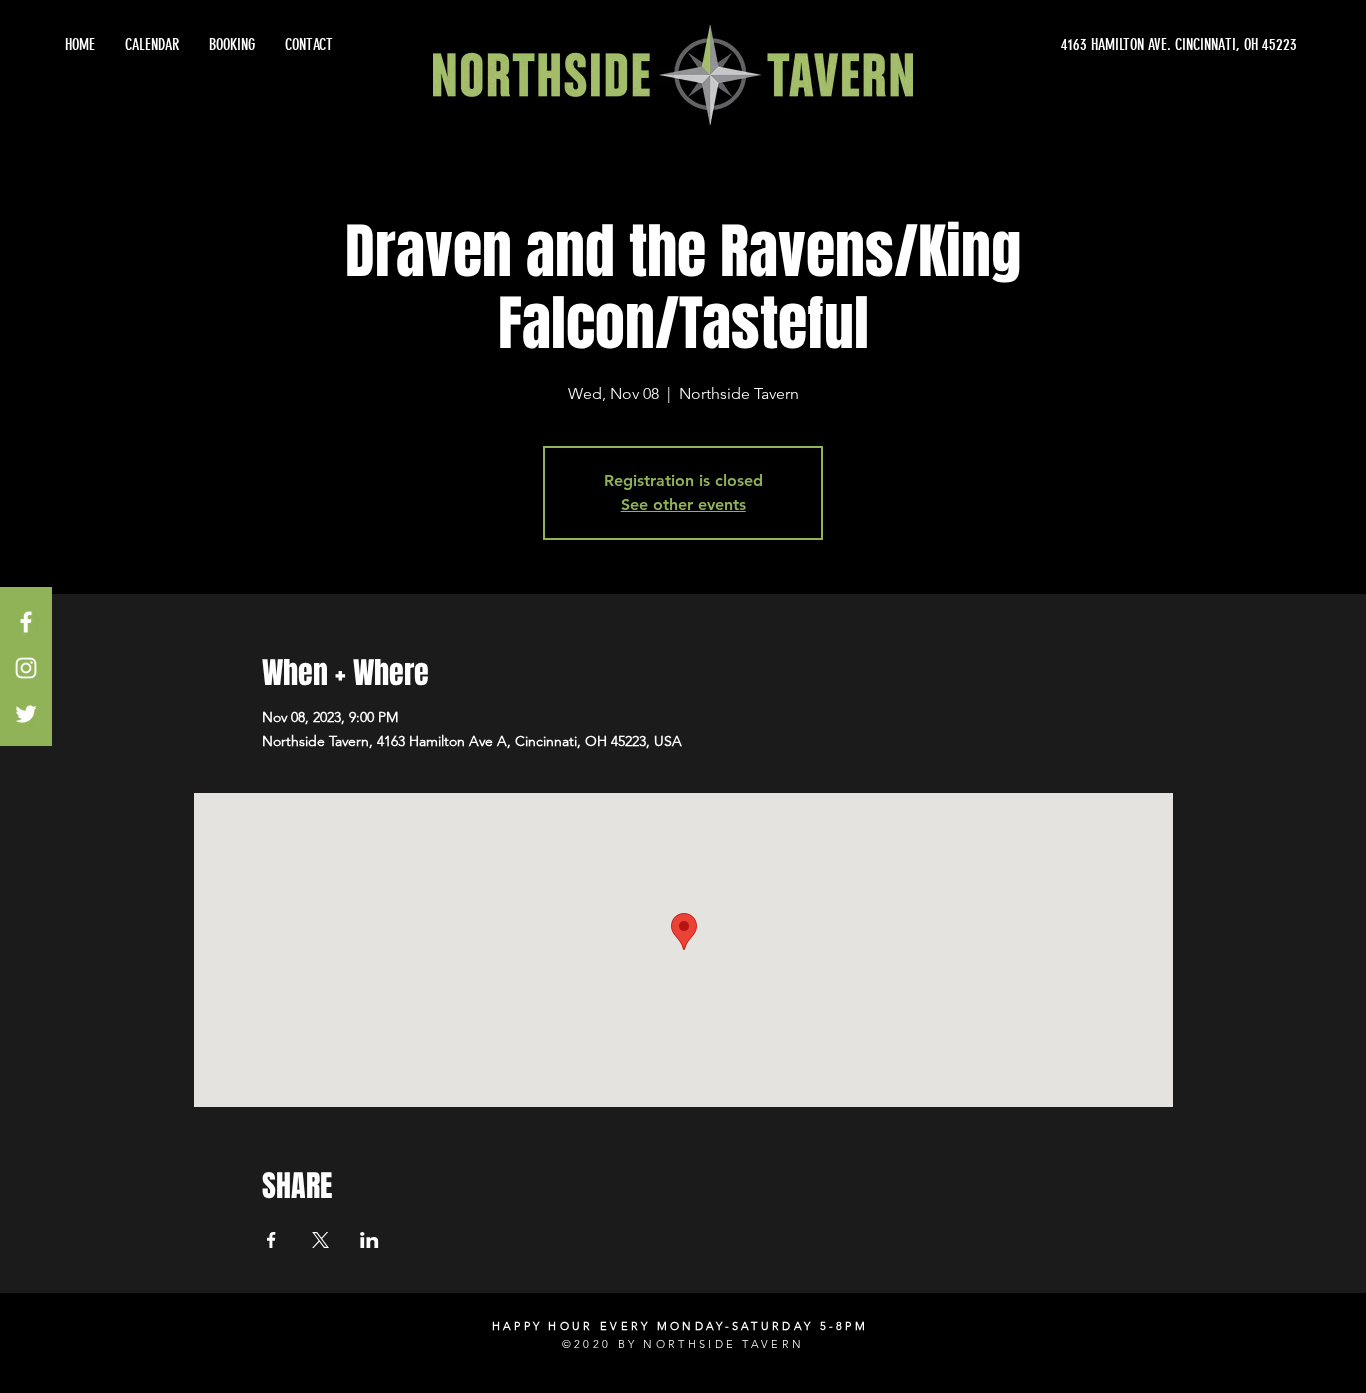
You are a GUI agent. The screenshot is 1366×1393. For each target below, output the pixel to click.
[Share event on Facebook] (271, 1240)
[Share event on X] (320, 1240)
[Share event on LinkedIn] (369, 1240)
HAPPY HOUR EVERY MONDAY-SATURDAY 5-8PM (680, 1326)
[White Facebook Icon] (26, 622)
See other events (683, 504)
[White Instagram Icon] (26, 668)
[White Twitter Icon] (26, 714)
